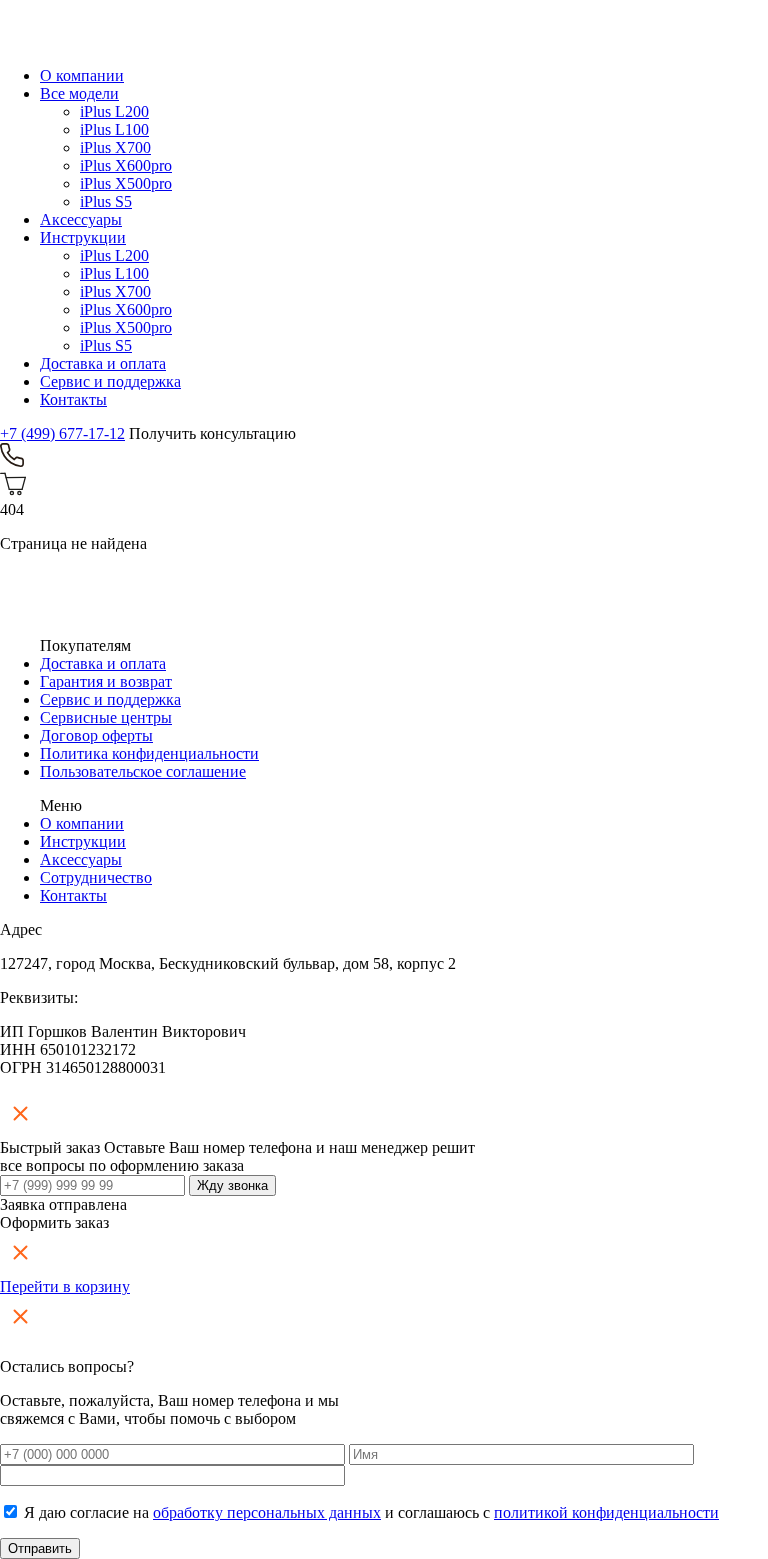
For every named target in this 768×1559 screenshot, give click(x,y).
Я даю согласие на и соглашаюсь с (371, 1512)
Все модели (79, 93)
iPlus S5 (106, 201)
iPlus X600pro (126, 165)
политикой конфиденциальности (606, 1512)
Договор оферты (96, 735)
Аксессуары (81, 219)
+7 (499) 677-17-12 (62, 433)
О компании (82, 75)
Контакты (73, 399)
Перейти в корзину (65, 1286)
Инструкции (83, 237)
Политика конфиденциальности (149, 753)
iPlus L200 (114, 111)
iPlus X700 (115, 147)
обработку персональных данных (267, 1512)
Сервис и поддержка (110, 381)
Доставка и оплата (103, 363)
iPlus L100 (114, 129)
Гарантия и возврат (106, 681)
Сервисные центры (106, 717)
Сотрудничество (96, 877)
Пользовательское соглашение (143, 771)
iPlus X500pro (126, 183)
